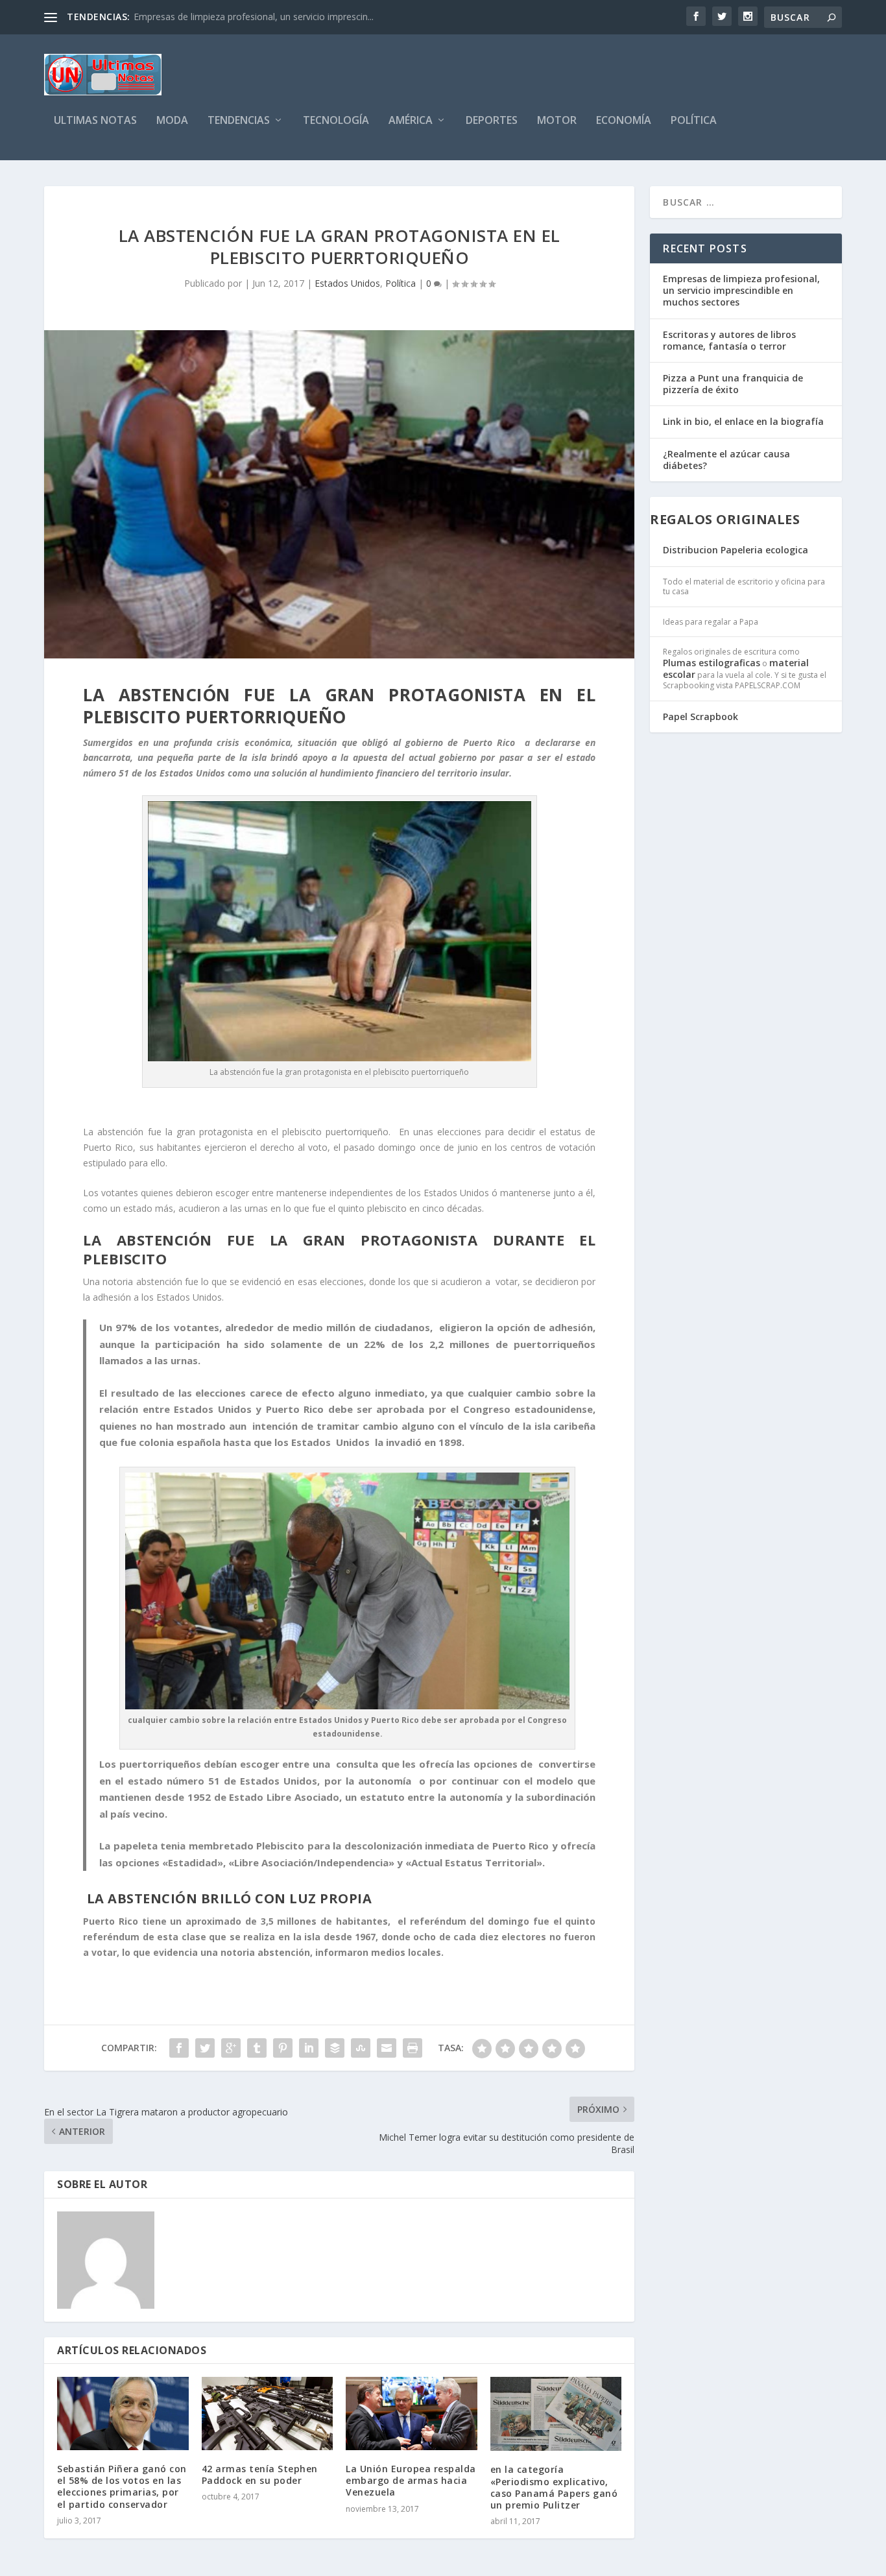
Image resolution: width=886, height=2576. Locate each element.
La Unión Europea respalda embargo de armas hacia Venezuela (411, 2480)
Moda (172, 121)
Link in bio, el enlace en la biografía (743, 421)
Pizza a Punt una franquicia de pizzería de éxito (733, 384)
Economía (624, 121)
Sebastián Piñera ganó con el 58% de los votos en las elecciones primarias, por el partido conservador (122, 2486)
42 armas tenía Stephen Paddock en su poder (260, 2474)
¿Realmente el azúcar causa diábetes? (726, 460)
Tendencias (239, 121)
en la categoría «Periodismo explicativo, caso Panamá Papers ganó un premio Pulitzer (554, 2487)
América (411, 121)
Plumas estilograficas (712, 663)
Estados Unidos (347, 283)
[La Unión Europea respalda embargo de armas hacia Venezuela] (412, 2413)
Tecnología (336, 121)
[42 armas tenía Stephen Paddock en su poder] (268, 2413)
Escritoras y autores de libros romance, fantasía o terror (729, 340)
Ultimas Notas (95, 121)
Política (694, 121)
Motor (557, 121)
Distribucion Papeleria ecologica (736, 550)
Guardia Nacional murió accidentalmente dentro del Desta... (259, 17)
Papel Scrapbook (700, 716)
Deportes (492, 121)
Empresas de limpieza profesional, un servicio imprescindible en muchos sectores (741, 290)
